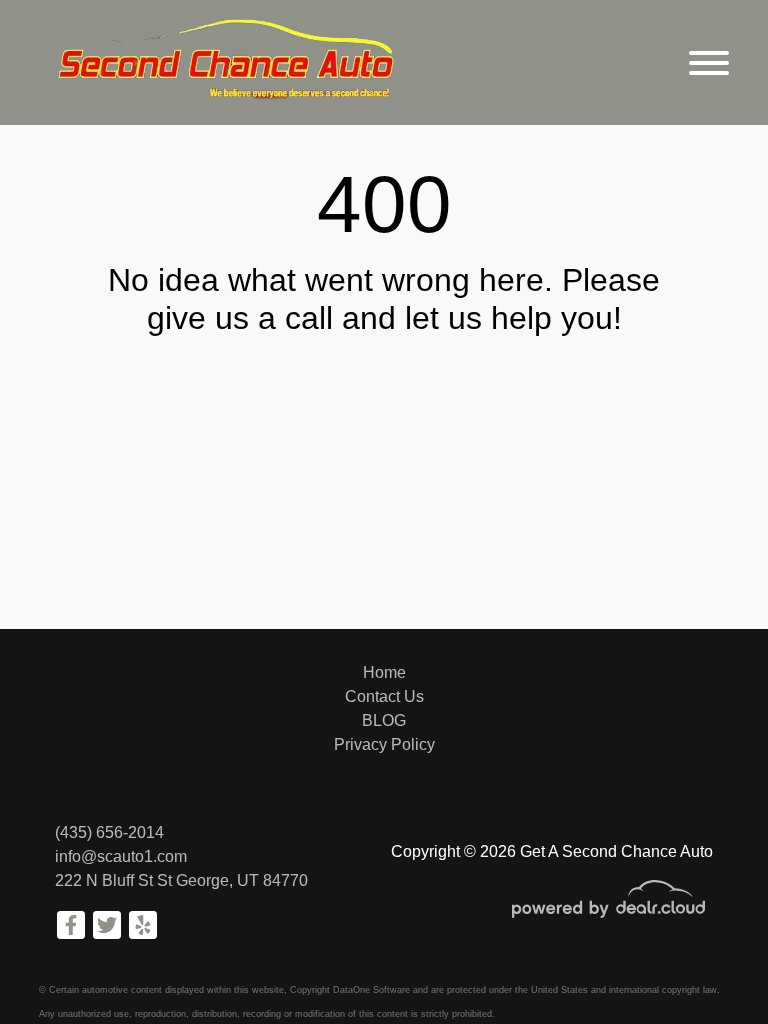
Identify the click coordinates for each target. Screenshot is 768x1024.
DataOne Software (371, 990)
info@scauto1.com (121, 856)
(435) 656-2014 (109, 832)
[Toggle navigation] (709, 62)
